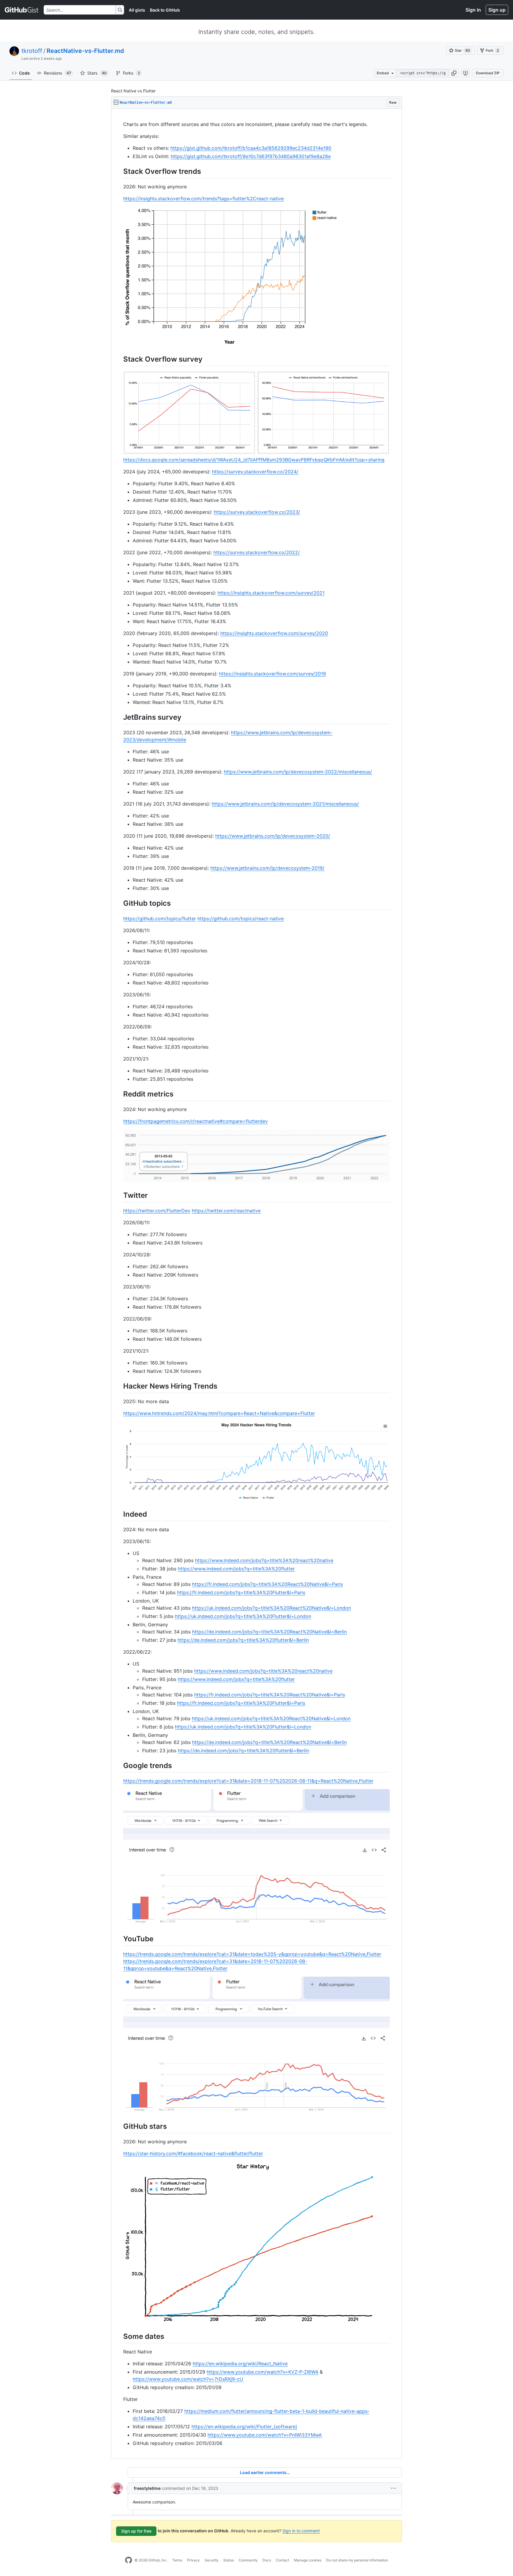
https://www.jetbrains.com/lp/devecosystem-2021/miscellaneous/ (285, 804)
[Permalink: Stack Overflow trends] (119, 171)
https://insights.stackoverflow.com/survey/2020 (274, 633)
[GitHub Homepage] (129, 2560)
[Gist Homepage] (22, 10)
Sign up (497, 10)
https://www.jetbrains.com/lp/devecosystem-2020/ (273, 836)
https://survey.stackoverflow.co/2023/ (257, 512)
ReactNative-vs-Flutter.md (85, 51)
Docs (267, 2560)
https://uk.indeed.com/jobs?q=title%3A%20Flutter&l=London (243, 1616)
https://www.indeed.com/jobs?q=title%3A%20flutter (236, 1569)
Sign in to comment (301, 2531)
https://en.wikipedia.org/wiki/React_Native (240, 2364)
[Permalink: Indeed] (119, 1514)
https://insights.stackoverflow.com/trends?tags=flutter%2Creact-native (204, 198)
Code (24, 73)
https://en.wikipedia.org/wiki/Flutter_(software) (244, 2427)
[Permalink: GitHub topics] (119, 903)
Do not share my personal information (357, 2560)
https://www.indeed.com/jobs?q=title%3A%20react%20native (264, 1560)
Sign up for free (136, 2531)
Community (248, 2560)
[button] (454, 73)
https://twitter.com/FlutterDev (157, 1211)
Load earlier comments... (265, 2472)
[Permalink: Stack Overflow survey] (119, 359)
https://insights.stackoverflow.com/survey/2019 (273, 674)
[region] (256, 1284)
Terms (177, 2560)
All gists (137, 10)
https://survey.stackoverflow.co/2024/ (255, 472)
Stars (97, 73)
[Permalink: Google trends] (119, 1765)
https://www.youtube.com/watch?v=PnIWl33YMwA (265, 2435)
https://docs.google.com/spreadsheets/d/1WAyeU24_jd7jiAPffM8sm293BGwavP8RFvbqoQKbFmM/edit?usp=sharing (254, 460)
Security (212, 2560)
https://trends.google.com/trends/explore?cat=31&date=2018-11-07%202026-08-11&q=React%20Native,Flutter (248, 1781)
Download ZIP (488, 73)
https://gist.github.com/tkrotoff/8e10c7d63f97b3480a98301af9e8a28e (251, 156)
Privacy (193, 2560)
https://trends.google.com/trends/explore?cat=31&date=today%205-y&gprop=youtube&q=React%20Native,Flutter (252, 1954)
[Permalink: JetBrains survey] (119, 717)
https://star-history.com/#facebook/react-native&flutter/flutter (193, 2153)
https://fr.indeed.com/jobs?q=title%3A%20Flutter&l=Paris (241, 1592)
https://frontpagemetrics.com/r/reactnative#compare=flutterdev (195, 1121)
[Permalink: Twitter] (119, 1195)
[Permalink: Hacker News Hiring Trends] (119, 1386)
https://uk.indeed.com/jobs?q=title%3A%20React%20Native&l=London (271, 1608)
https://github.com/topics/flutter (160, 918)
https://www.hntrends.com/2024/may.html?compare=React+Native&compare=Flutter (219, 1413)
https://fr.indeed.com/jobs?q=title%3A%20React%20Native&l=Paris (267, 1584)
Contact (282, 2560)
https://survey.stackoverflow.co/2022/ (257, 552)
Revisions (57, 73)
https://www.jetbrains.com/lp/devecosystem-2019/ (267, 868)
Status (229, 2560)
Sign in (473, 10)
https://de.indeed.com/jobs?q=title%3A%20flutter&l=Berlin (243, 1640)
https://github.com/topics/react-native (241, 918)
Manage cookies (308, 2560)
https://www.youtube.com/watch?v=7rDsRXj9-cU (188, 2379)
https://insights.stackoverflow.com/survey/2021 (271, 593)
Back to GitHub (165, 10)
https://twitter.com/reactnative (226, 1211)
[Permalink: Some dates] (119, 2336)
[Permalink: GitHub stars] (119, 2126)
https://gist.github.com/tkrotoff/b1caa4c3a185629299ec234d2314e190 (251, 148)
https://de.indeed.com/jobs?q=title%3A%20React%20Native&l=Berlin (269, 1632)
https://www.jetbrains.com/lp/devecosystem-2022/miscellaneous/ (298, 772)
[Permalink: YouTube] (119, 1939)
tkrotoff (32, 51)
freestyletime (147, 2488)
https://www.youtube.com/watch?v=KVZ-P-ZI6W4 (262, 2372)
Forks (131, 73)
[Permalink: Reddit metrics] (119, 1094)
